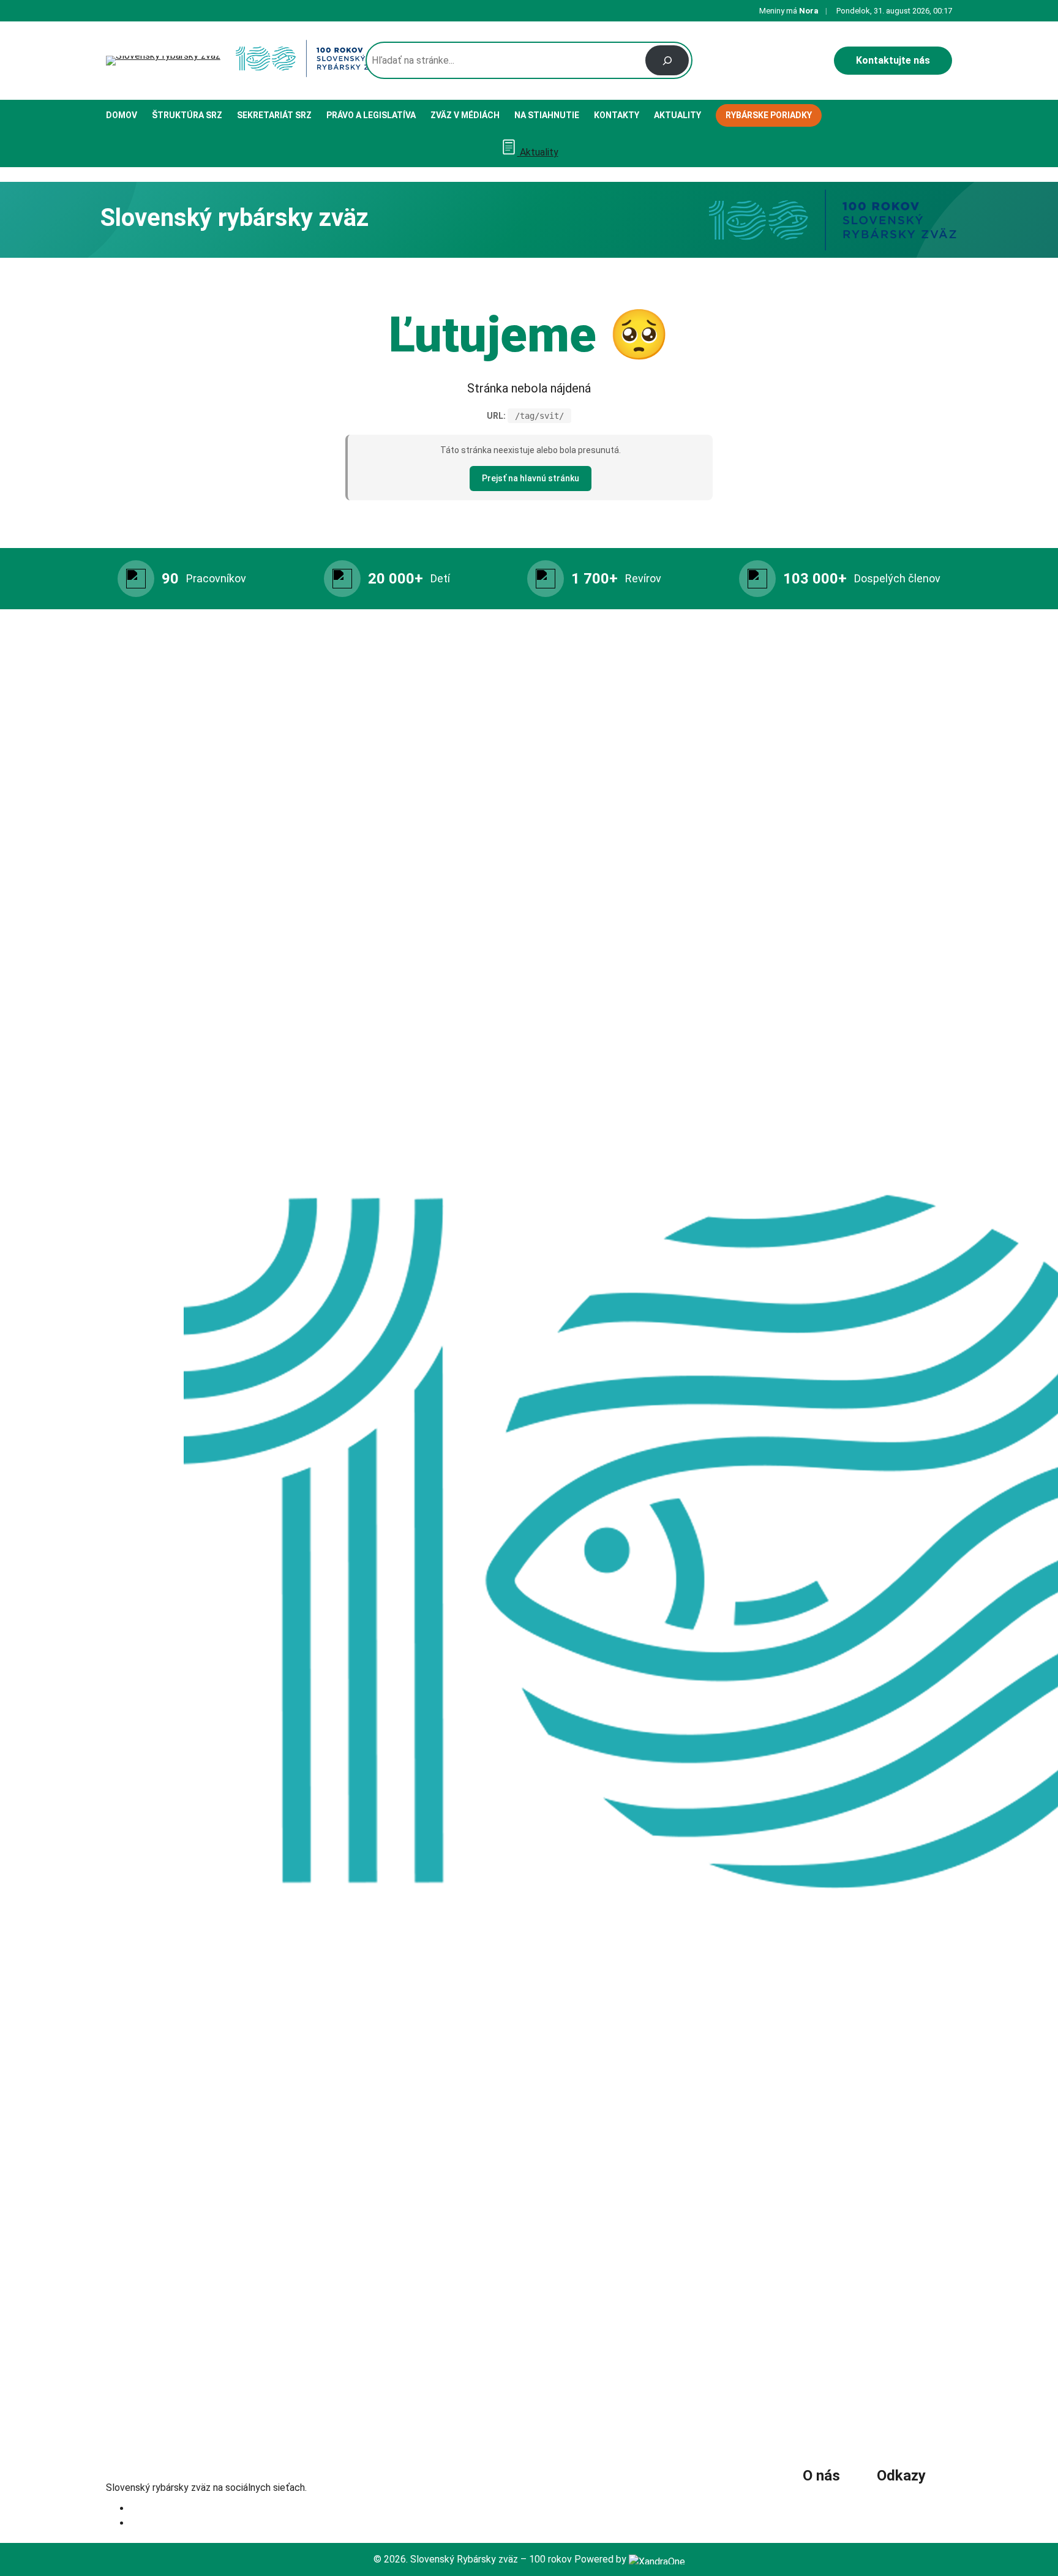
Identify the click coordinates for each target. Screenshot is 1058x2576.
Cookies (894, 2516)
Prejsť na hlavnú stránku (531, 478)
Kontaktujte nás (893, 60)
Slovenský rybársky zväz (187, 2470)
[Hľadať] (667, 60)
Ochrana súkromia (914, 2499)
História (824, 2499)
